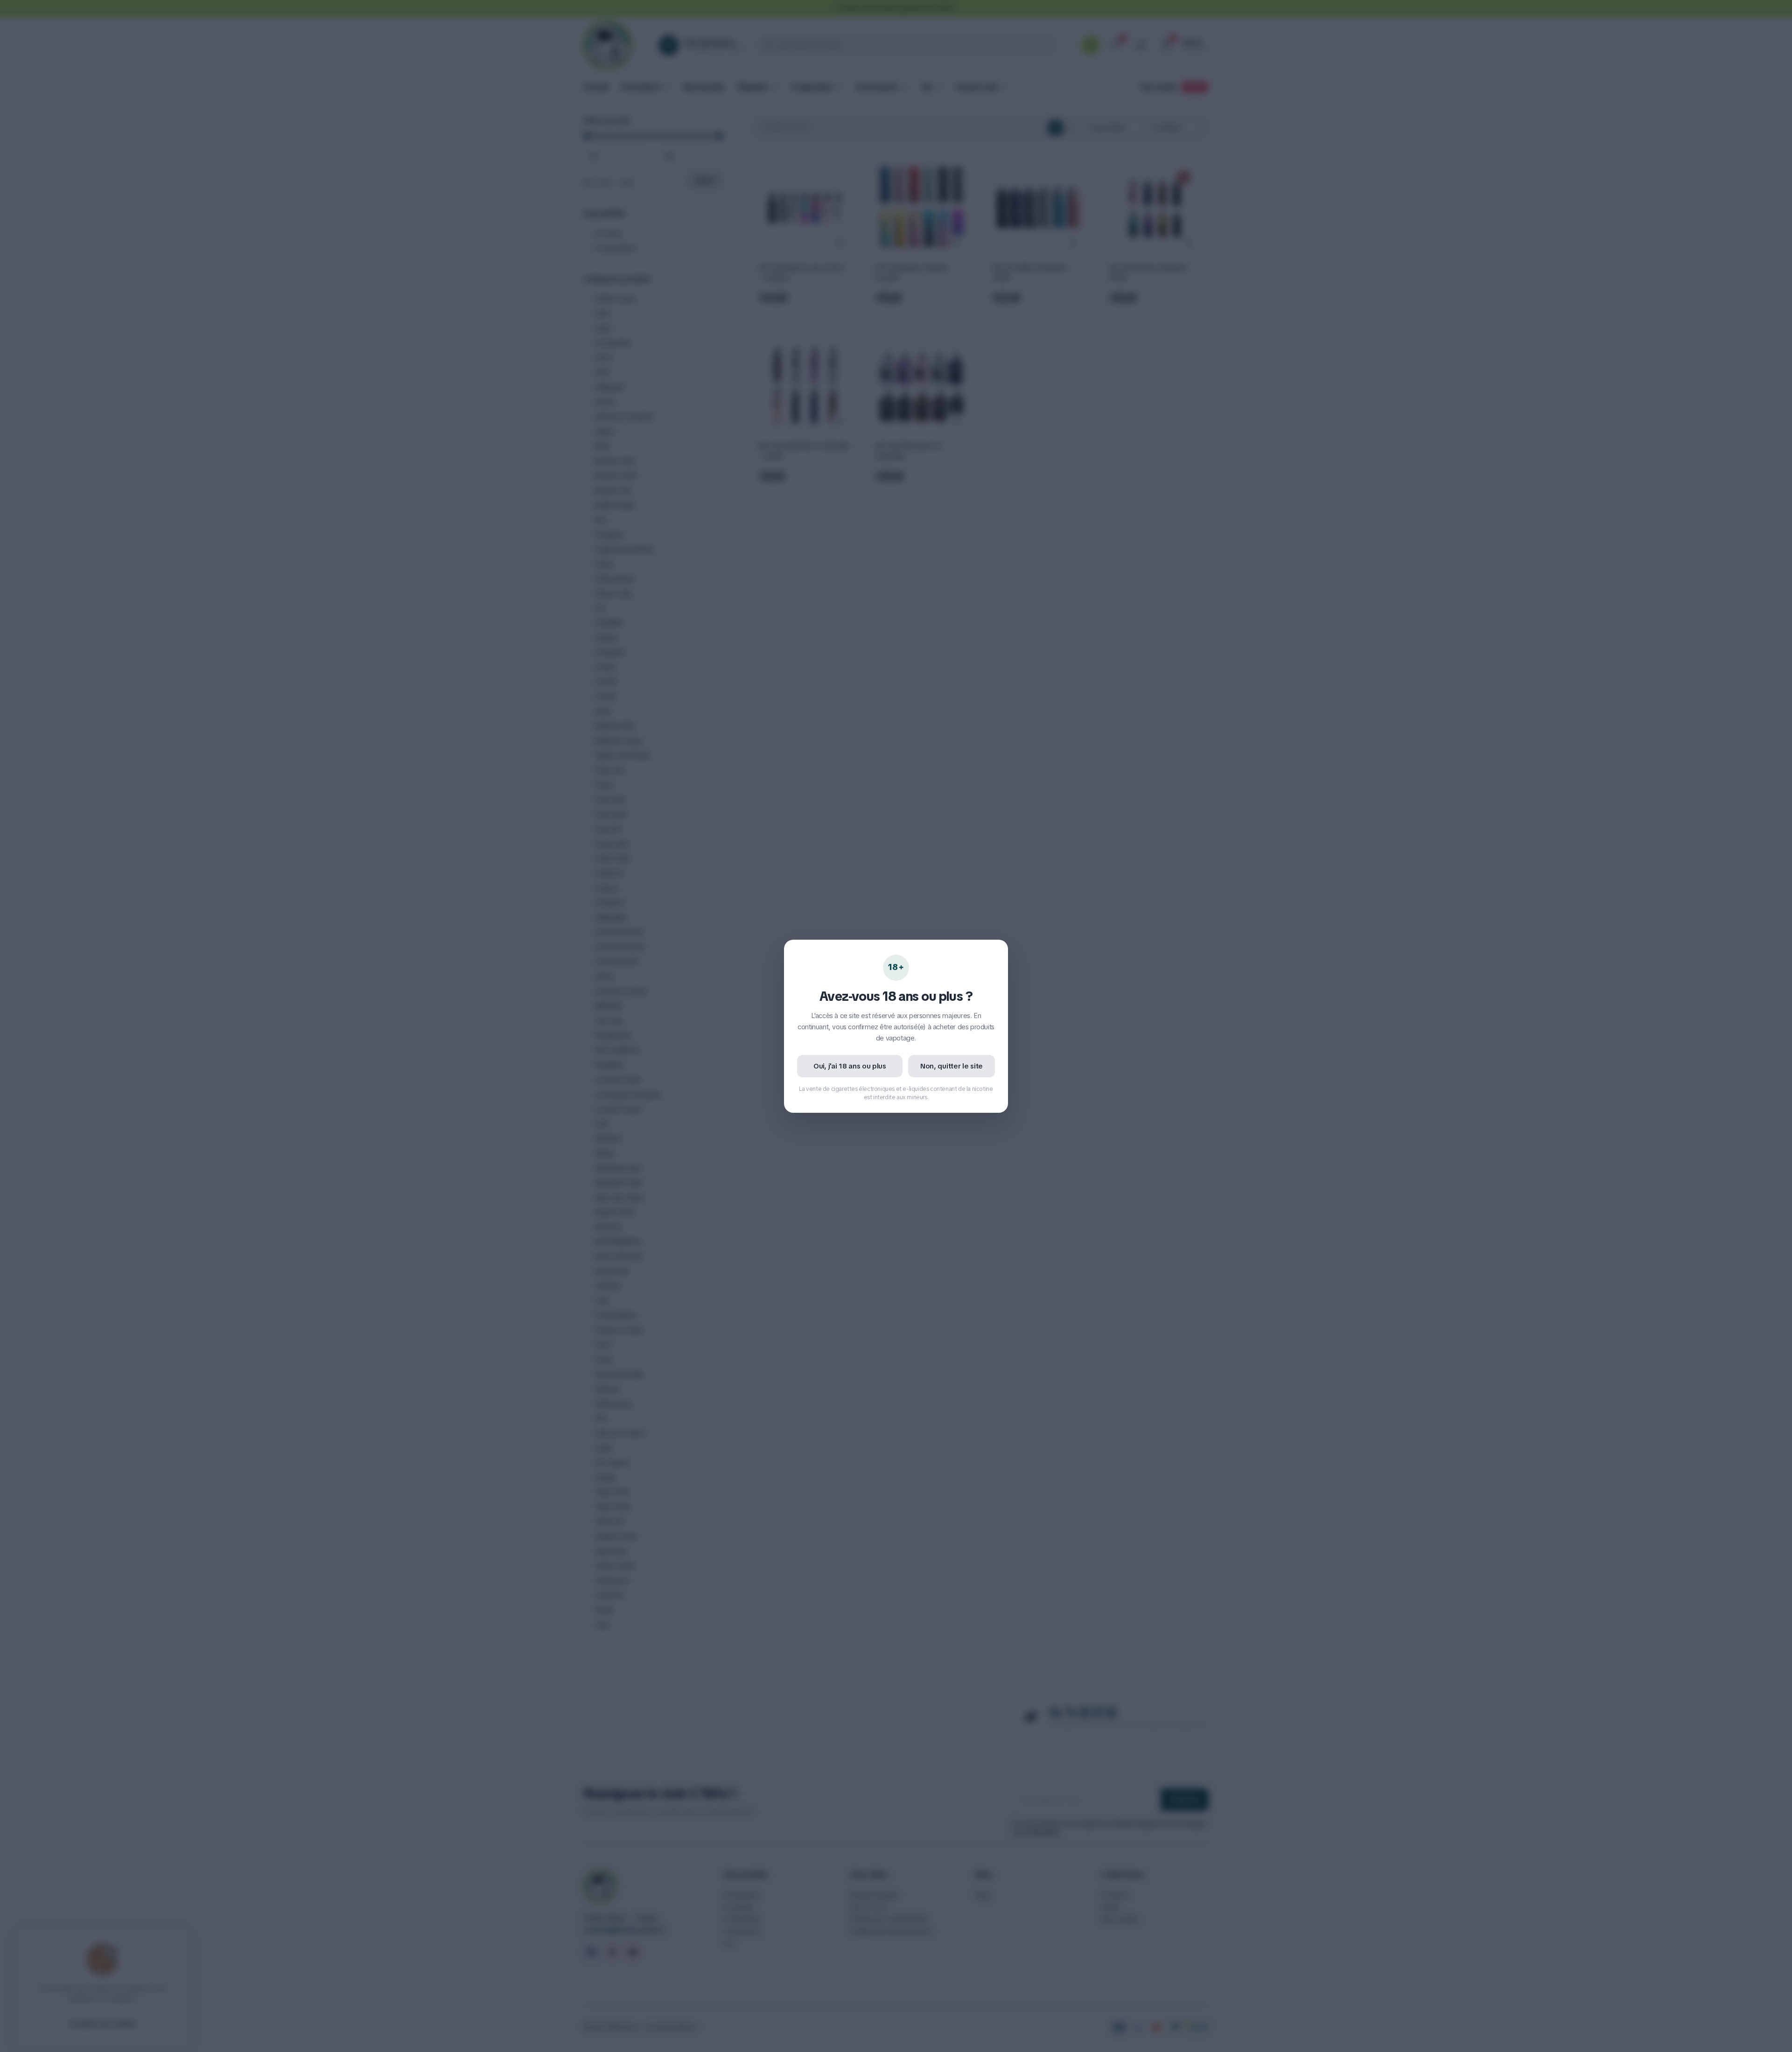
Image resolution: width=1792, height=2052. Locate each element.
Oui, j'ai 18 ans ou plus (850, 1066)
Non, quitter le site (952, 1066)
